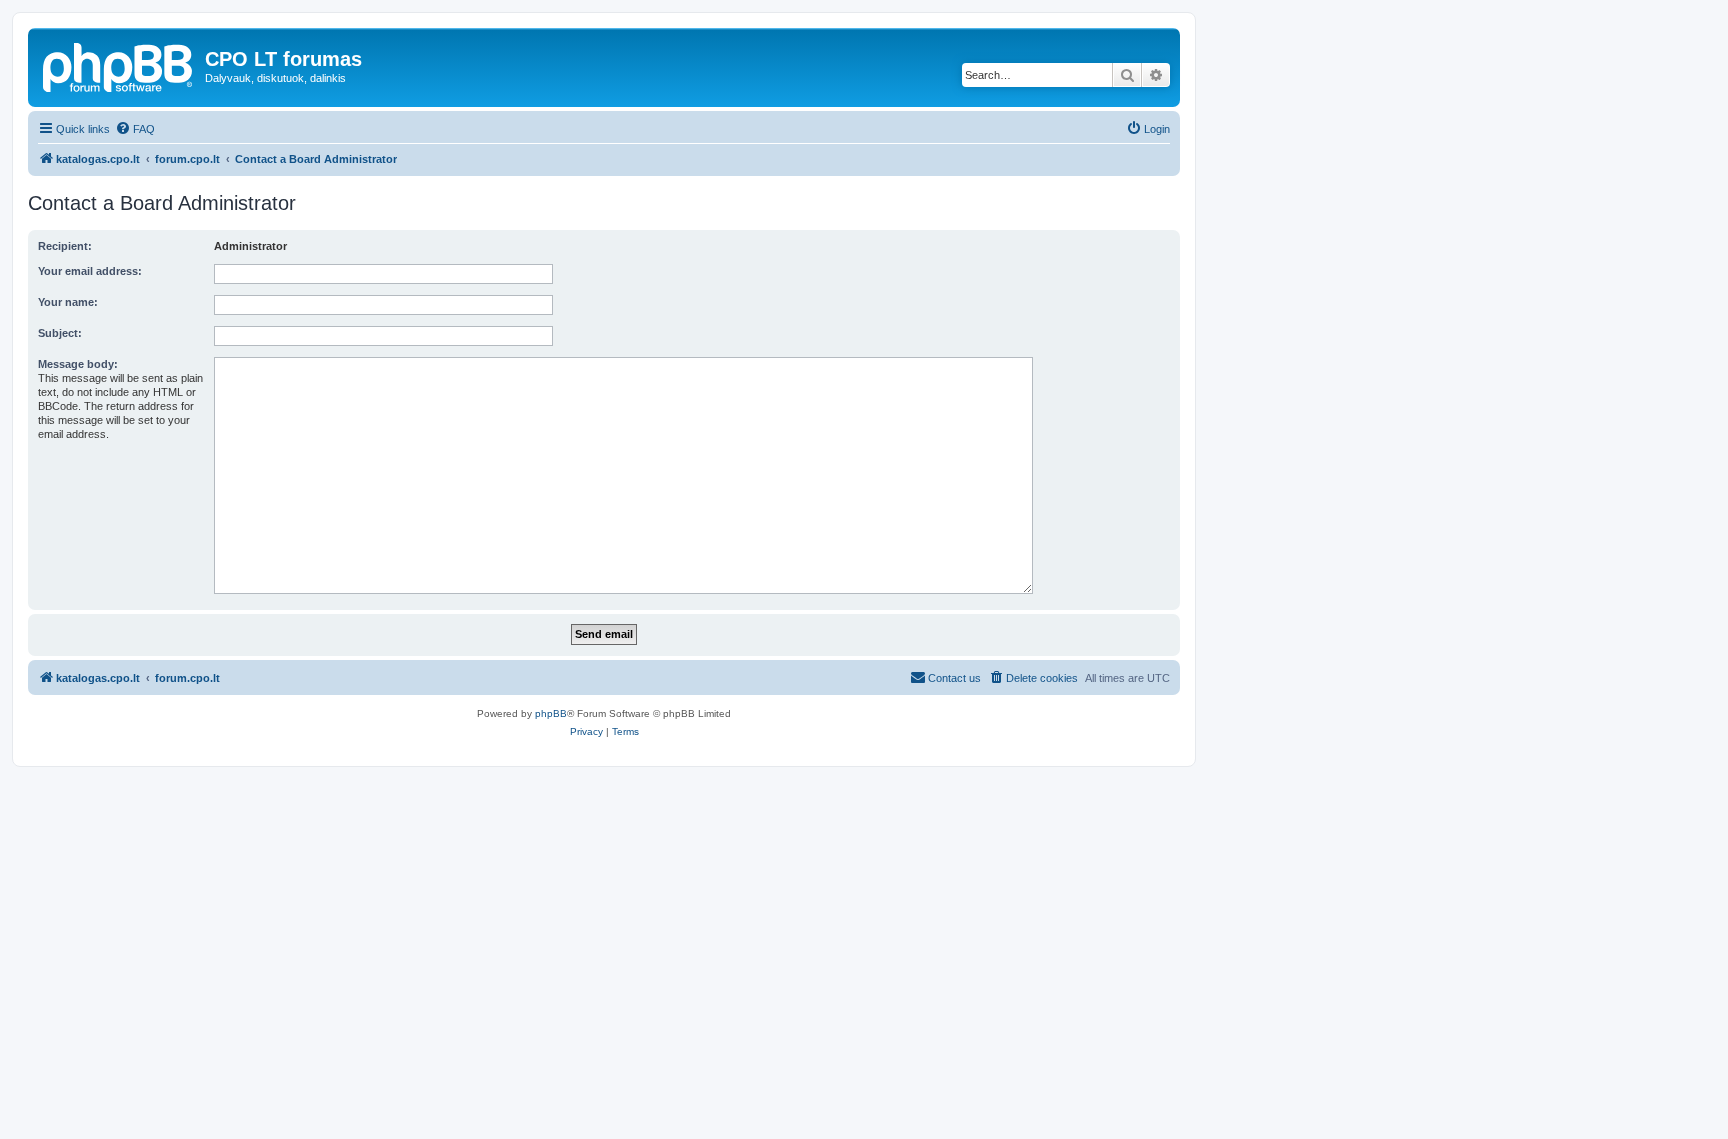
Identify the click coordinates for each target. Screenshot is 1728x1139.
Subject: (60, 333)
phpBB (551, 713)
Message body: (78, 364)
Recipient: (65, 246)
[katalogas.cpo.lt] (119, 65)
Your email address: (90, 271)
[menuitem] (135, 129)
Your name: (68, 302)
